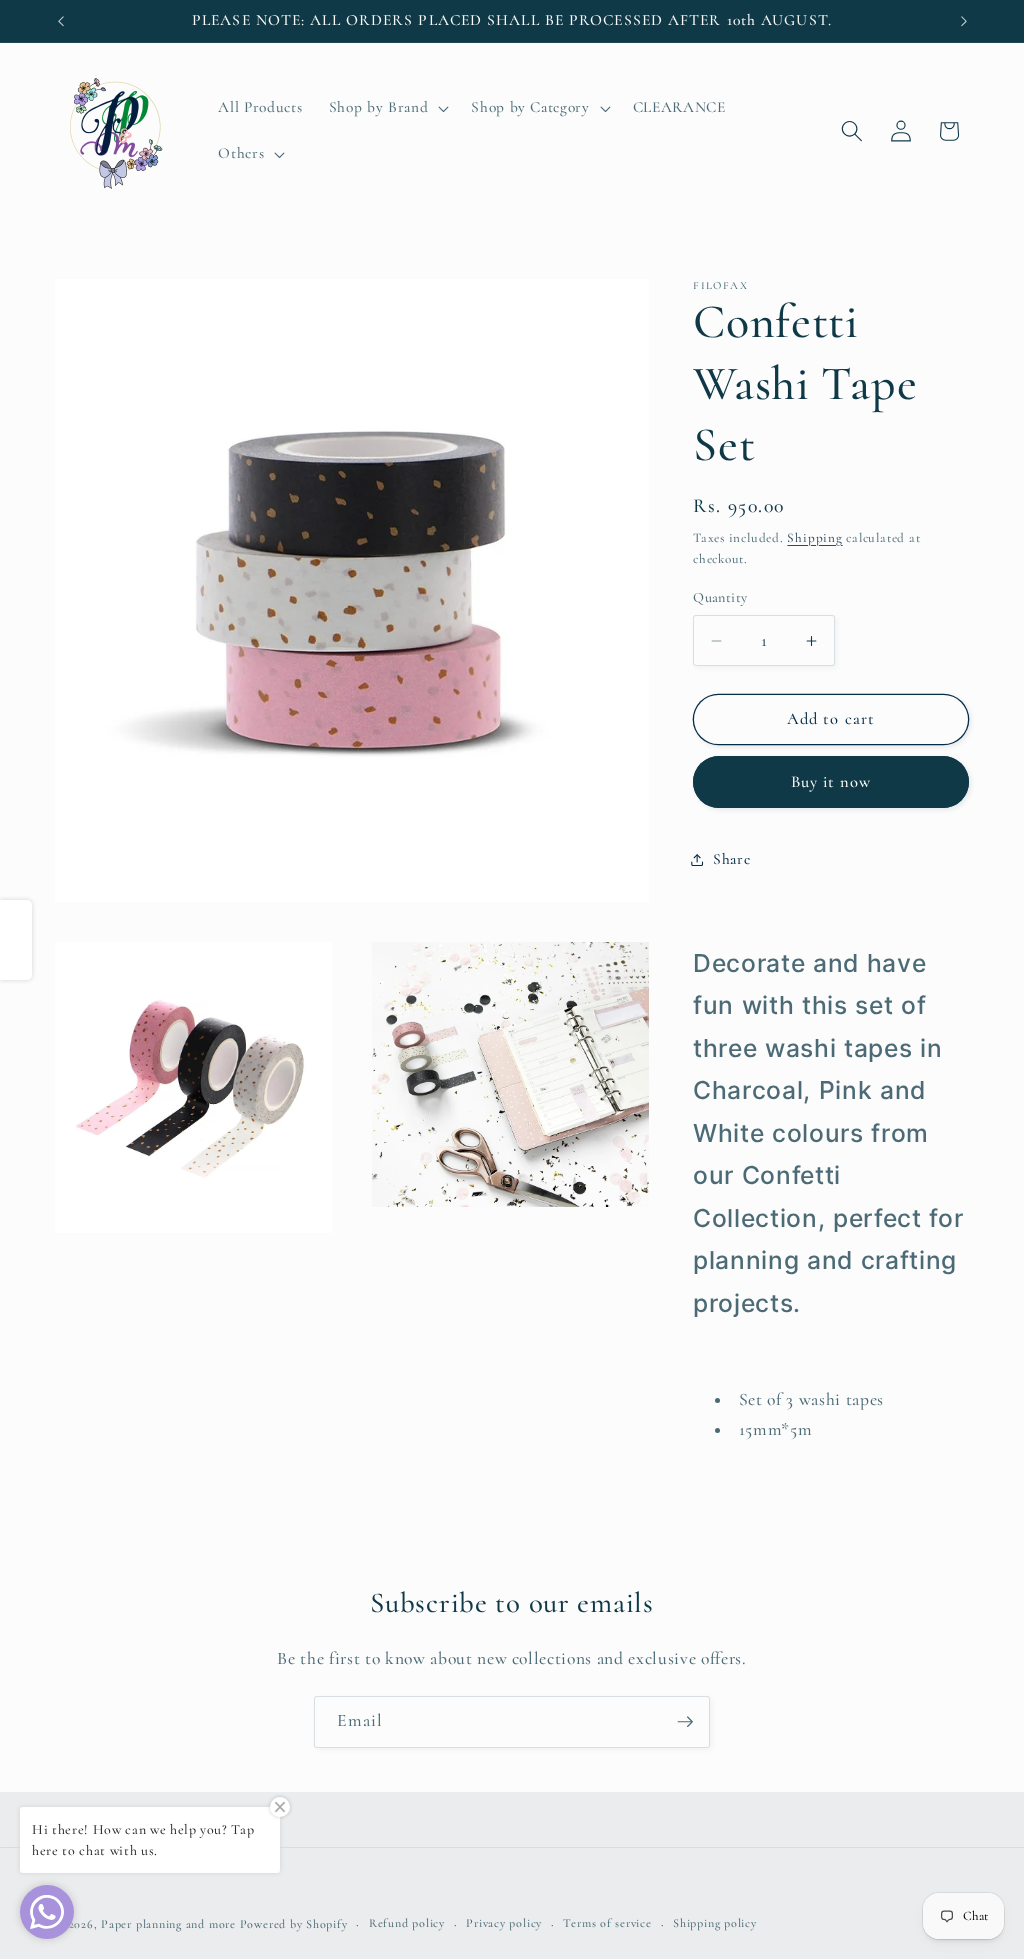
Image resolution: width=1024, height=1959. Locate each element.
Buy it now (831, 782)
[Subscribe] (685, 1722)
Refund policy (407, 1923)
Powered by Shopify (294, 1924)
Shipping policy (715, 1923)
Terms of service (607, 1923)
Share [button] (731, 859)
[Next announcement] (964, 21)
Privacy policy (504, 1923)
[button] (387, 108)
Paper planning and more (168, 1924)
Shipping (814, 538)
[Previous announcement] (61, 21)
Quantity (720, 597)
